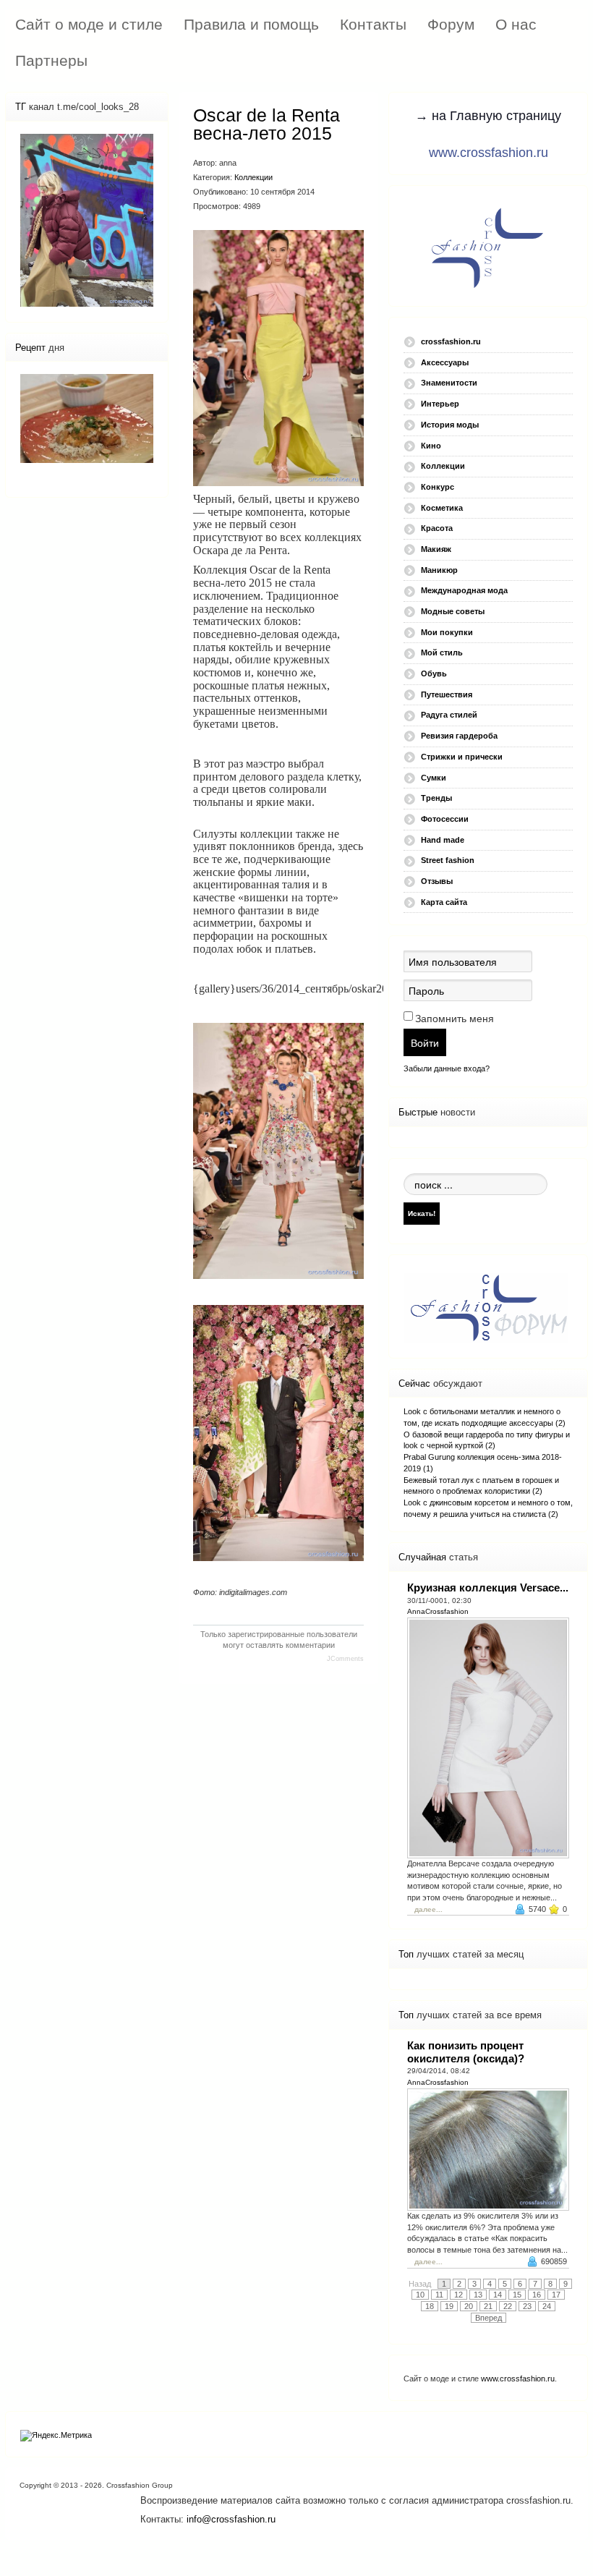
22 (508, 2306)
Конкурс (438, 487)
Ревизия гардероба (459, 736)
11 (439, 2295)
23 (527, 2306)
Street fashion (448, 860)
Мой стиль (442, 652)
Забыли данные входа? (447, 1068)
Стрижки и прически (462, 757)
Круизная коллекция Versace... (488, 1587)
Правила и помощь (251, 24)
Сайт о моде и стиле (89, 24)
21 (488, 2306)
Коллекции (253, 177)
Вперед (489, 2318)
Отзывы (437, 881)
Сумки (434, 778)
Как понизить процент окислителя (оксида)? (466, 2052)
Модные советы (453, 611)
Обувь (434, 673)
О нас (516, 24)
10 (420, 2295)
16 (537, 2295)
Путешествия (447, 694)
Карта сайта (444, 902)
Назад (420, 2284)
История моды (450, 425)
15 (517, 2295)
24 (547, 2306)
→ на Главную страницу (488, 116)
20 (469, 2306)
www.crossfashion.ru (489, 153)
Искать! (422, 1213)
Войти (425, 1042)
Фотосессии (445, 819)
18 (430, 2306)
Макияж (436, 549)
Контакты (373, 24)
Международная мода (464, 590)
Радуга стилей (449, 715)
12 (458, 2295)
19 (449, 2306)
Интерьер (440, 404)
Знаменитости (449, 383)
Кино (431, 446)
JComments (345, 1659)
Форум (451, 24)
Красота (437, 528)
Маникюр (439, 570)
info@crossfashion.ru (231, 2519)
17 (556, 2295)
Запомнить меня (455, 1019)
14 (498, 2295)
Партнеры (51, 60)
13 (478, 2295)
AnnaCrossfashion (438, 1611)
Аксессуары (445, 362)
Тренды (436, 798)
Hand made (443, 840)
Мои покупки (447, 632)
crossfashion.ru (451, 341)
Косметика (442, 508)
